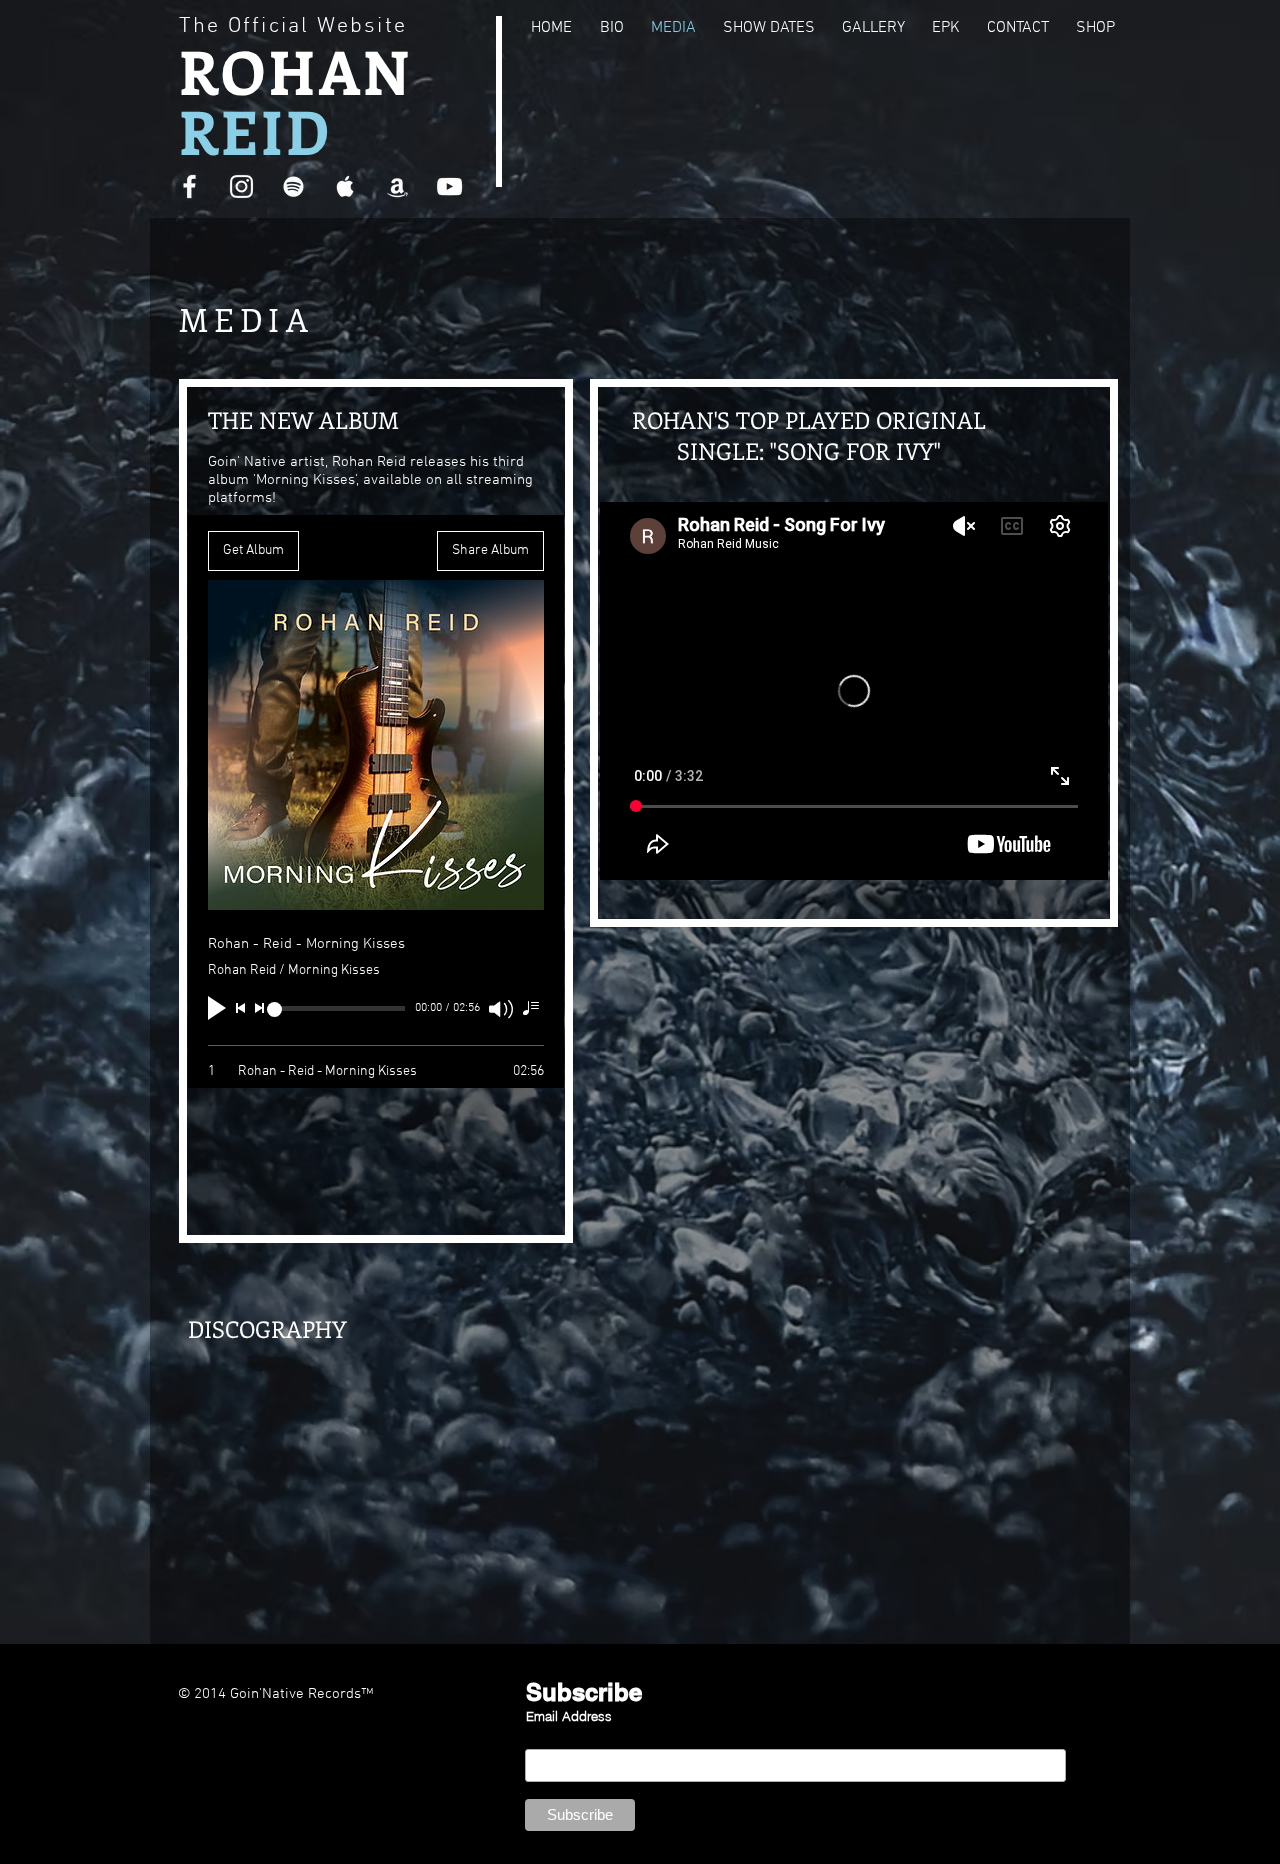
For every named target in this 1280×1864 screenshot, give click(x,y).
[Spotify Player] (313, 1405)
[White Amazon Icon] (397, 186)
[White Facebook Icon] (189, 186)
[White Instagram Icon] (241, 186)
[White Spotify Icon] (293, 186)
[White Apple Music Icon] (345, 186)
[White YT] (449, 186)
